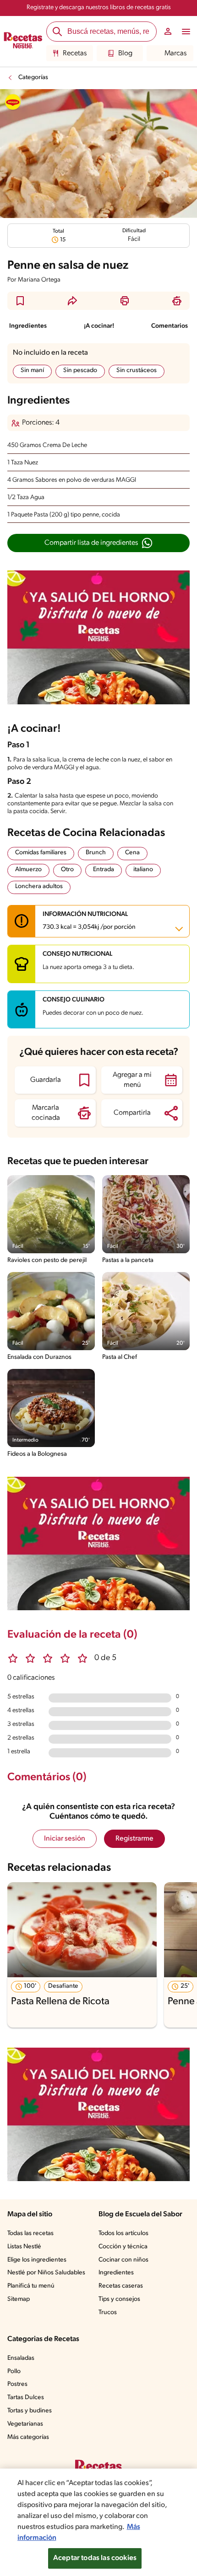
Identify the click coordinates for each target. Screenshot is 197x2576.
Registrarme (134, 1839)
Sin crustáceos (137, 370)
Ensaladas (21, 2358)
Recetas (75, 53)
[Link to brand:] (13, 102)
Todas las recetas (30, 2233)
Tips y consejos (119, 2299)
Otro (67, 870)
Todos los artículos (123, 2233)
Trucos (108, 2313)
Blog (125, 53)
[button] (20, 301)
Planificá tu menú (31, 2286)
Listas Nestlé (24, 2247)
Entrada (104, 870)
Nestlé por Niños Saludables (46, 2273)
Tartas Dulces (26, 2398)
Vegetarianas (25, 2424)
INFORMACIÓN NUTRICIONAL (89, 921)
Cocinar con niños (123, 2260)
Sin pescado (80, 370)
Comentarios (170, 326)
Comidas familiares (41, 853)
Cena (132, 853)
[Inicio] (23, 42)
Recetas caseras (121, 2286)
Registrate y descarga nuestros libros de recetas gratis (99, 8)
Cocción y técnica (123, 2247)
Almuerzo (28, 870)
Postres (17, 2384)
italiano (143, 870)
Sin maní (32, 370)
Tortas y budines (30, 2411)
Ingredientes (28, 326)
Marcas (175, 53)
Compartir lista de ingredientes (91, 543)
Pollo (14, 2371)
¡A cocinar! (99, 326)
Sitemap (19, 2299)
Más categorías (28, 2437)
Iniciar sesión (65, 1839)
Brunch (96, 853)
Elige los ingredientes (37, 2260)
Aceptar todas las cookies (95, 2558)
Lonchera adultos (39, 886)
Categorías (33, 77)
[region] (98, 2522)
